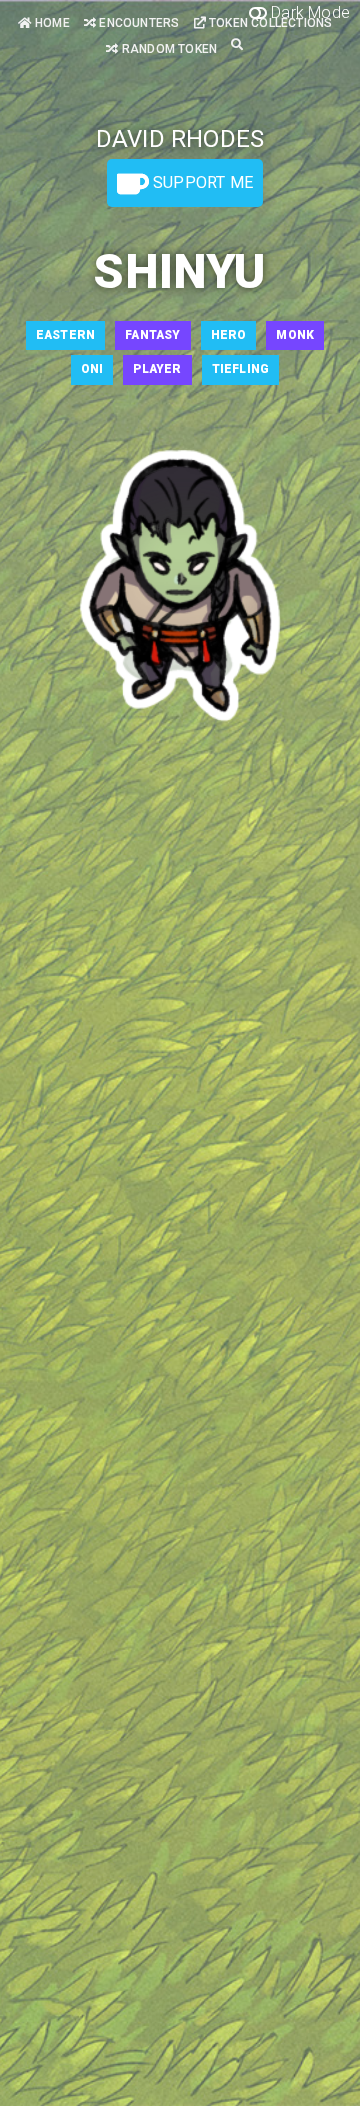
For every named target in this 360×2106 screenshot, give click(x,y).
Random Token (168, 49)
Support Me (201, 182)
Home (51, 23)
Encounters (137, 23)
